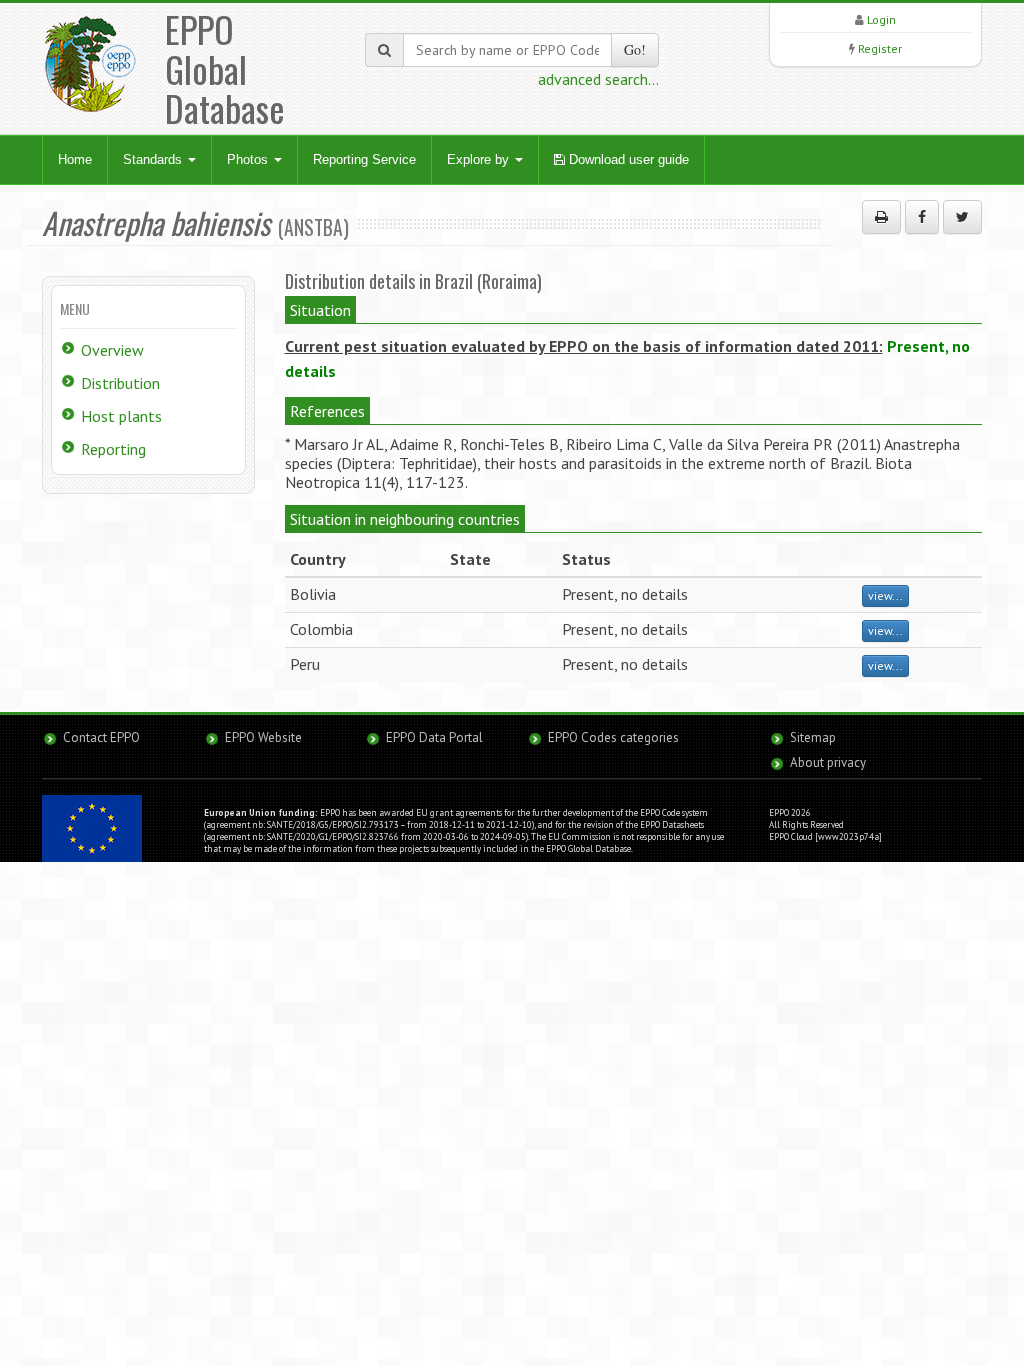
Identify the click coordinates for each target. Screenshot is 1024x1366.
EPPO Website (263, 737)
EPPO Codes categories (613, 737)
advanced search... (598, 79)
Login (881, 19)
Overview (112, 350)
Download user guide (627, 159)
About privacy (828, 762)
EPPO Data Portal (434, 737)
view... (885, 595)
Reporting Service (364, 159)
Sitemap (813, 737)
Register (880, 48)
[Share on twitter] (962, 217)
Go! (635, 49)
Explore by (480, 159)
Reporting (113, 449)
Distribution (120, 383)
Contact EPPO (101, 737)
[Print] (881, 217)
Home (75, 159)
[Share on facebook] (922, 217)
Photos (249, 159)
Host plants (121, 416)
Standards (154, 159)
